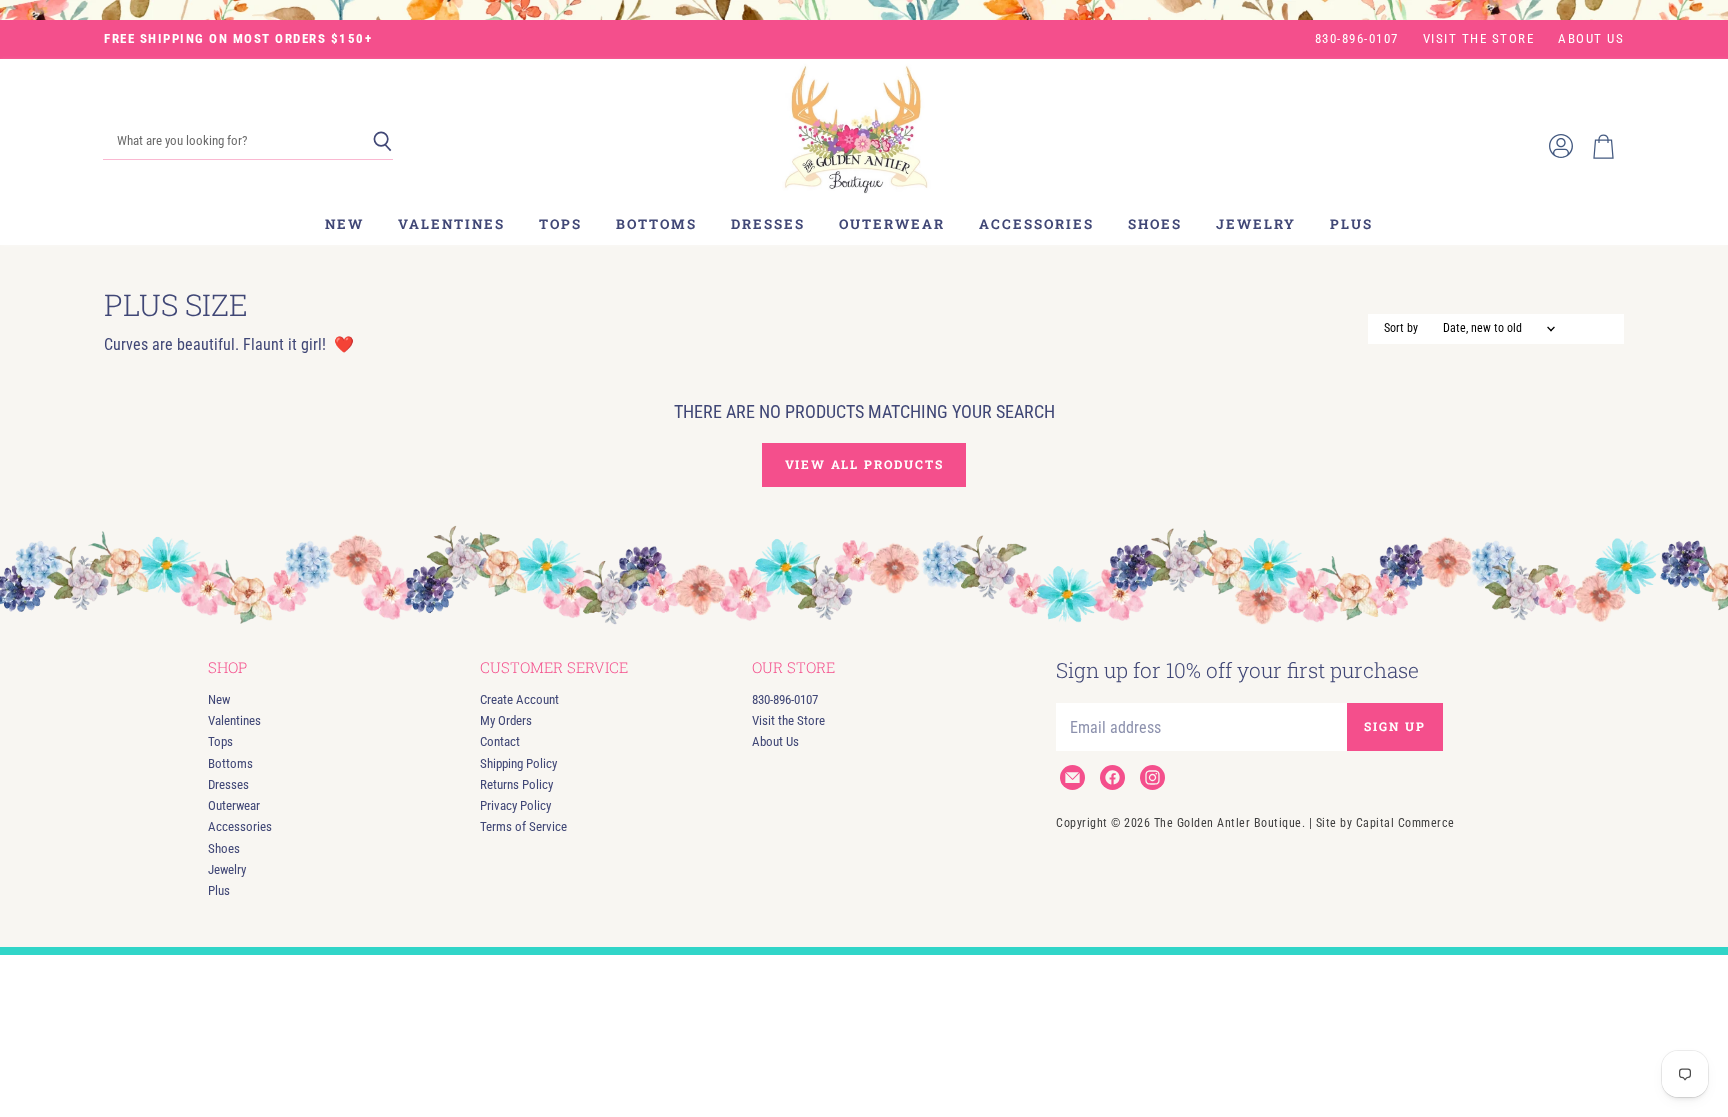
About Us (1591, 39)
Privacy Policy (515, 805)
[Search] (382, 142)
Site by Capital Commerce (1385, 823)
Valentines (451, 224)
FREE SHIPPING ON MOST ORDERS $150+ (238, 39)
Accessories (1036, 224)
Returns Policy (516, 784)
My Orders (506, 720)
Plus (1351, 224)
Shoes (1155, 224)
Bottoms (656, 224)
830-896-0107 (1357, 39)
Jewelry (1256, 224)
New (344, 224)
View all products (864, 464)
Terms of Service (523, 826)
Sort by (1401, 328)
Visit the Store (1479, 39)
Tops (560, 224)
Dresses (768, 224)
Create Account (519, 699)
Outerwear (892, 224)
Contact (500, 741)
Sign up (1395, 726)
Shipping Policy (518, 763)
